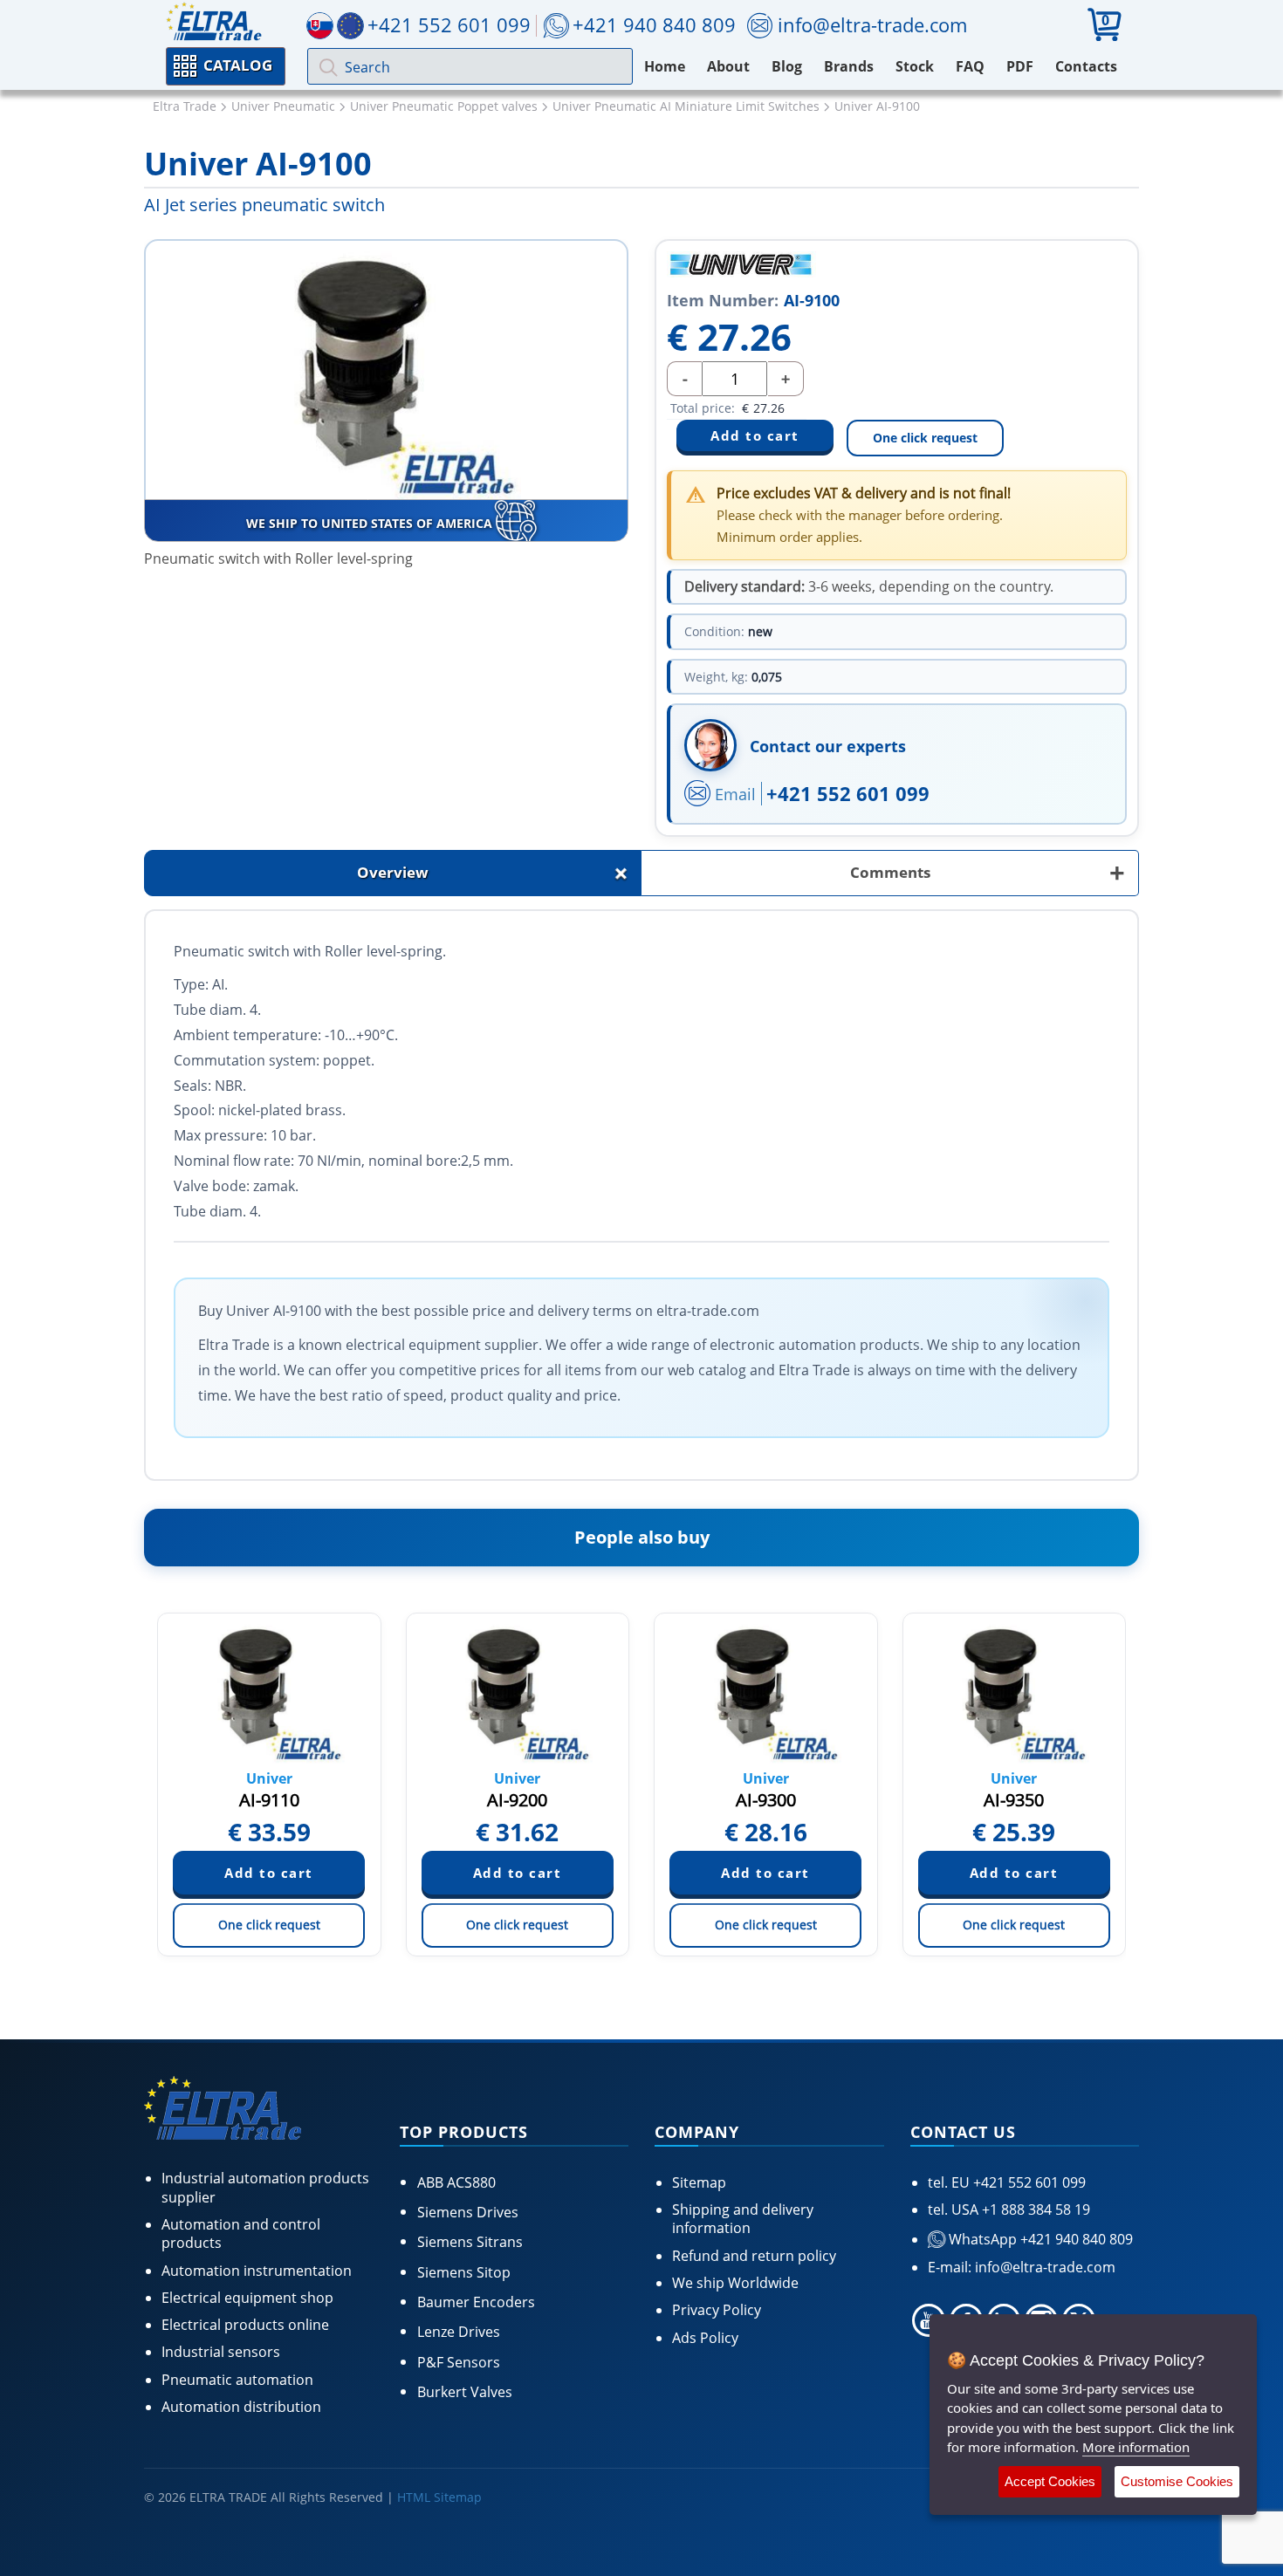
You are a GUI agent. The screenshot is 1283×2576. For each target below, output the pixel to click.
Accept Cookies (1050, 2481)
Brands (849, 66)
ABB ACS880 (456, 2182)
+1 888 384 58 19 (1034, 2209)
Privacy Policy (717, 2310)
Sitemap (699, 2182)
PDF (1020, 66)
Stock (915, 66)
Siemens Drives (468, 2212)
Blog (787, 66)
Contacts (1086, 66)
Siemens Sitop (464, 2272)
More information (1136, 2447)
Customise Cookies (1177, 2481)
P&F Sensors (459, 2362)
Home (665, 66)
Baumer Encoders (476, 2302)
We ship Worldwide (735, 2283)
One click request (925, 438)
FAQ (970, 66)
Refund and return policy (754, 2256)
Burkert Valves (465, 2392)
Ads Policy (705, 2338)
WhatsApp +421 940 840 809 (1039, 2239)
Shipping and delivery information (743, 2219)
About (728, 66)
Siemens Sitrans (470, 2242)
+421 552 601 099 (848, 793)
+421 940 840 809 (654, 24)
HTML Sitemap (439, 2497)
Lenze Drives (459, 2332)
